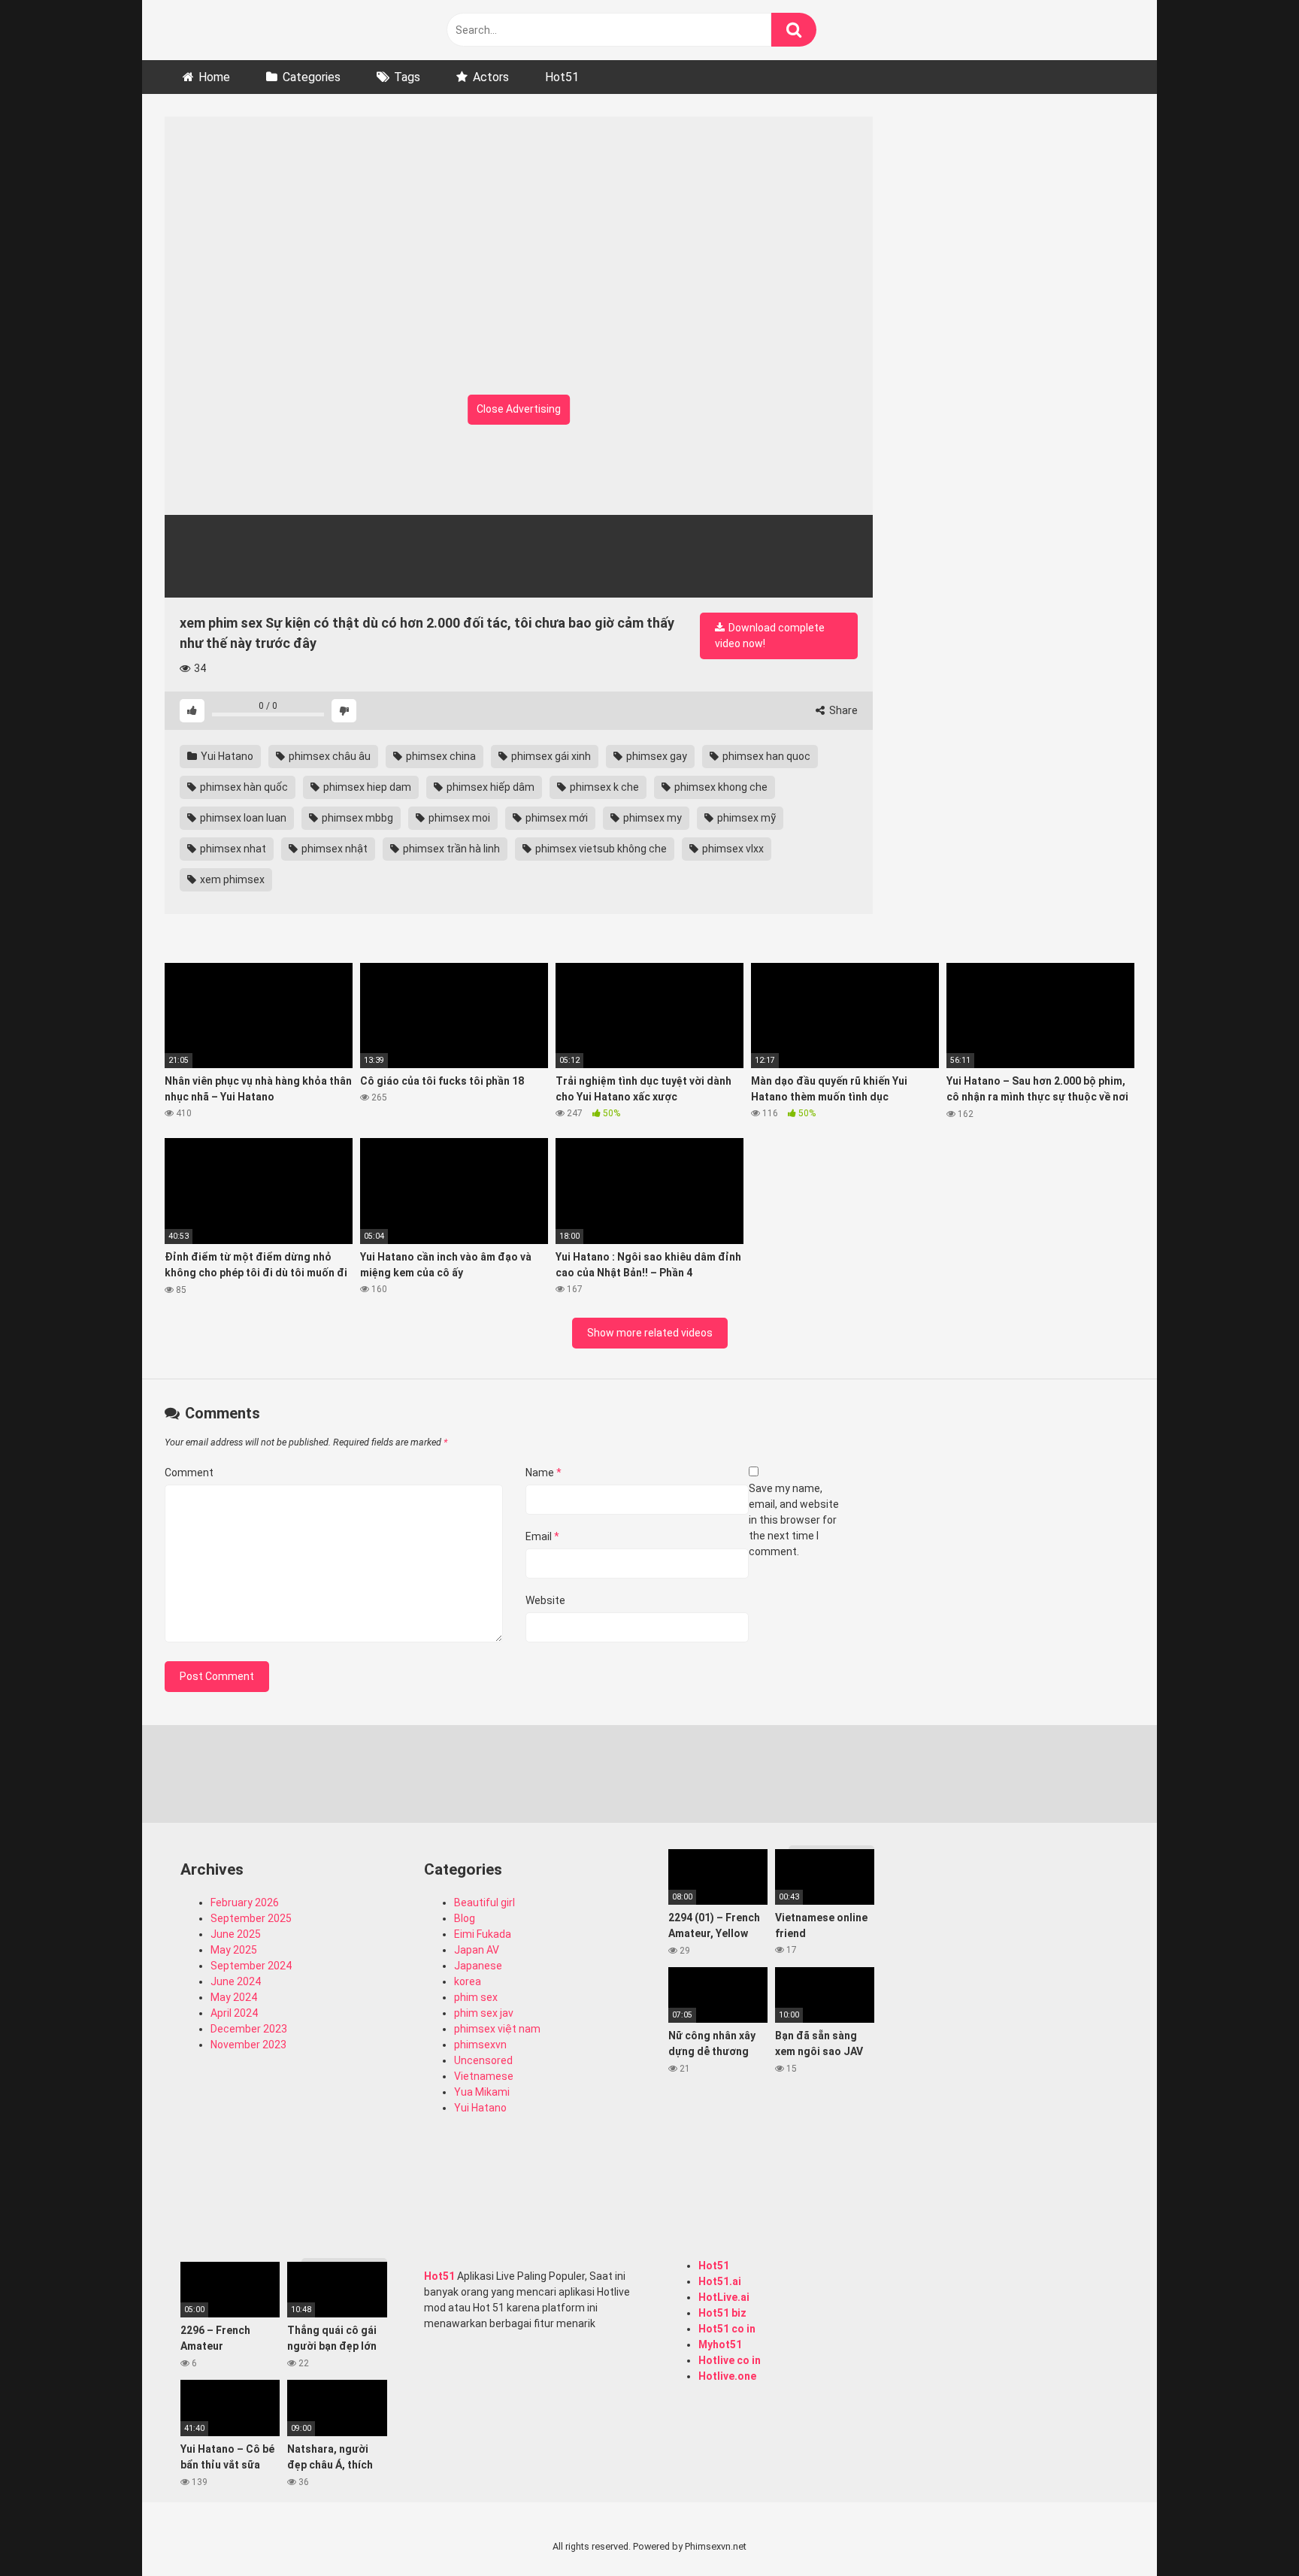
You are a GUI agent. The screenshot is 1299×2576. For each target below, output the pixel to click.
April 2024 (234, 2013)
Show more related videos (650, 1333)
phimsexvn (480, 2045)
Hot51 (562, 77)
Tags (407, 77)
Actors (491, 77)
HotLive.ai (724, 2297)
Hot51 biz (722, 2313)
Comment (189, 1473)
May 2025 (234, 1950)
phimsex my (651, 818)
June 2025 (236, 1934)
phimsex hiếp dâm (489, 787)
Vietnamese (484, 2076)
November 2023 (248, 2045)
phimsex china (440, 756)
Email (542, 1536)
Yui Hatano (226, 756)
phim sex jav (484, 2013)
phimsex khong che (720, 787)
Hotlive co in (730, 2360)
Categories (312, 77)
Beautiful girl (484, 1902)
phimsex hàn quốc (243, 787)
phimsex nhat (232, 849)
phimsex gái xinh (550, 756)
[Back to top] (1249, 2531)
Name (544, 1473)
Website (545, 1600)
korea (468, 1981)
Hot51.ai (720, 2281)
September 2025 (251, 1918)
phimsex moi (458, 818)
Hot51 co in (727, 2329)
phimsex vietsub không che (600, 849)
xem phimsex (231, 879)
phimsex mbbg (356, 818)
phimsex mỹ (745, 818)
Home (214, 77)
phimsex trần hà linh (450, 849)
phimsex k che (603, 787)
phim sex (476, 1997)
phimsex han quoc (765, 756)
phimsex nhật (333, 849)
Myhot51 (720, 2344)
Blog (465, 1918)
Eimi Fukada (483, 1934)
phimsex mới (556, 818)
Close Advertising (519, 409)
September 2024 (251, 1966)
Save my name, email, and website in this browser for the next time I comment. (794, 1520)
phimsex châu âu (329, 756)
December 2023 (249, 2029)
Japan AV (477, 1950)
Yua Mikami (482, 2092)
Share (842, 710)
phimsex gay (656, 756)
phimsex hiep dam (366, 787)
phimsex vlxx (732, 849)
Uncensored (483, 2060)
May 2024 (234, 1997)
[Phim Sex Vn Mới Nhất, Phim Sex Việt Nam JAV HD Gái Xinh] (277, 26)
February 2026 (245, 1902)
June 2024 (236, 1981)
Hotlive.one (727, 2376)
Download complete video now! (770, 636)
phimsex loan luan (242, 818)
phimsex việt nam (497, 2029)
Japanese (478, 1966)
